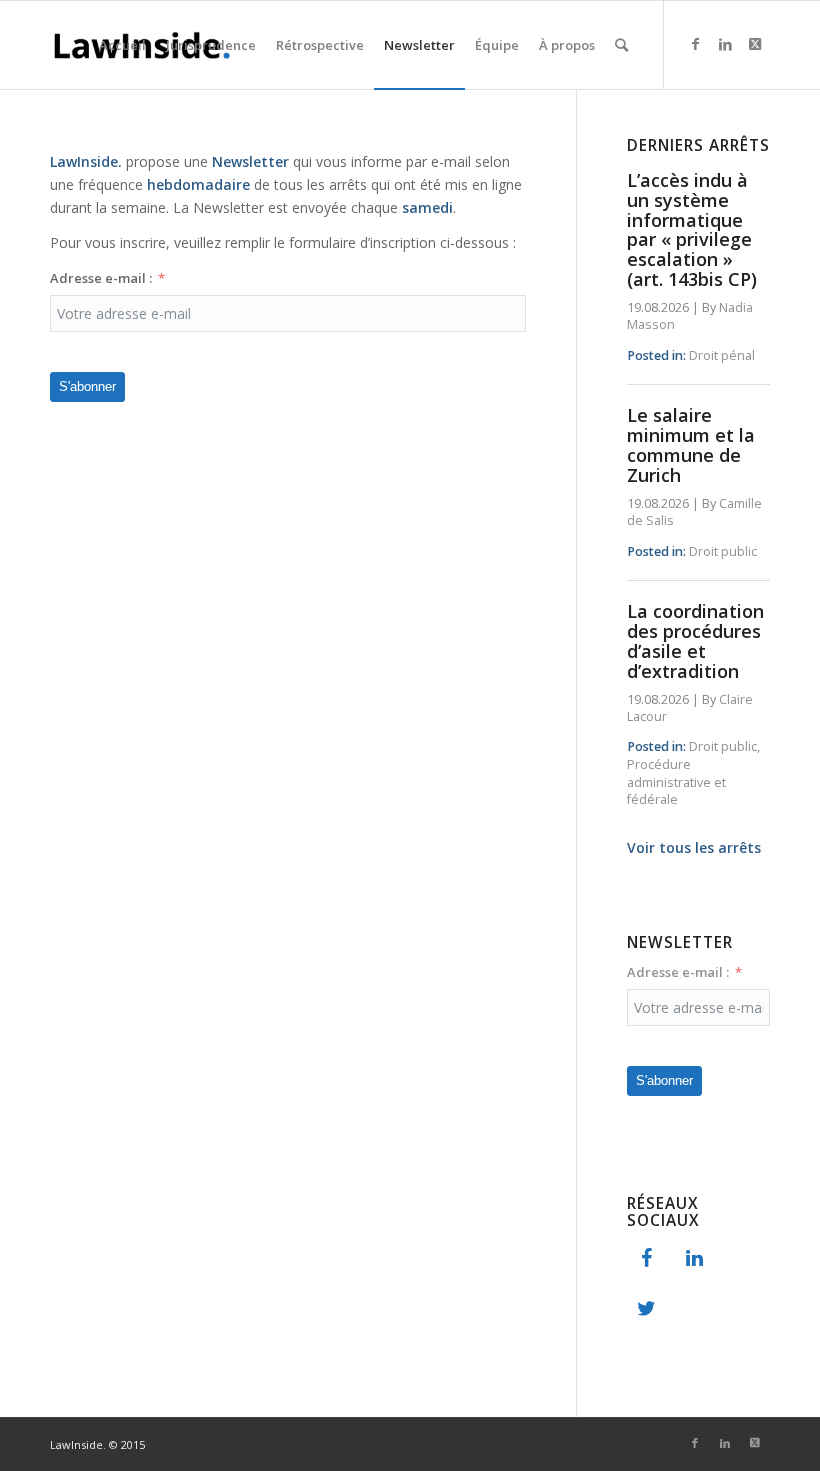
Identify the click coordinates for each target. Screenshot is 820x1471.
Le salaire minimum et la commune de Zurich (691, 444)
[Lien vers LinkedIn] (725, 44)
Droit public (723, 551)
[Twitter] (647, 1309)
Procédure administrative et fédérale (676, 782)
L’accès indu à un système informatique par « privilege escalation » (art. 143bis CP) (692, 229)
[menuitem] (122, 45)
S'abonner (87, 386)
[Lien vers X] (755, 44)
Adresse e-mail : (101, 278)
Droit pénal (722, 355)
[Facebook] (647, 1259)
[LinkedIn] (695, 1259)
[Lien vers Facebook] (695, 44)
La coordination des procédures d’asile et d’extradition (695, 640)
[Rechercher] (621, 45)
